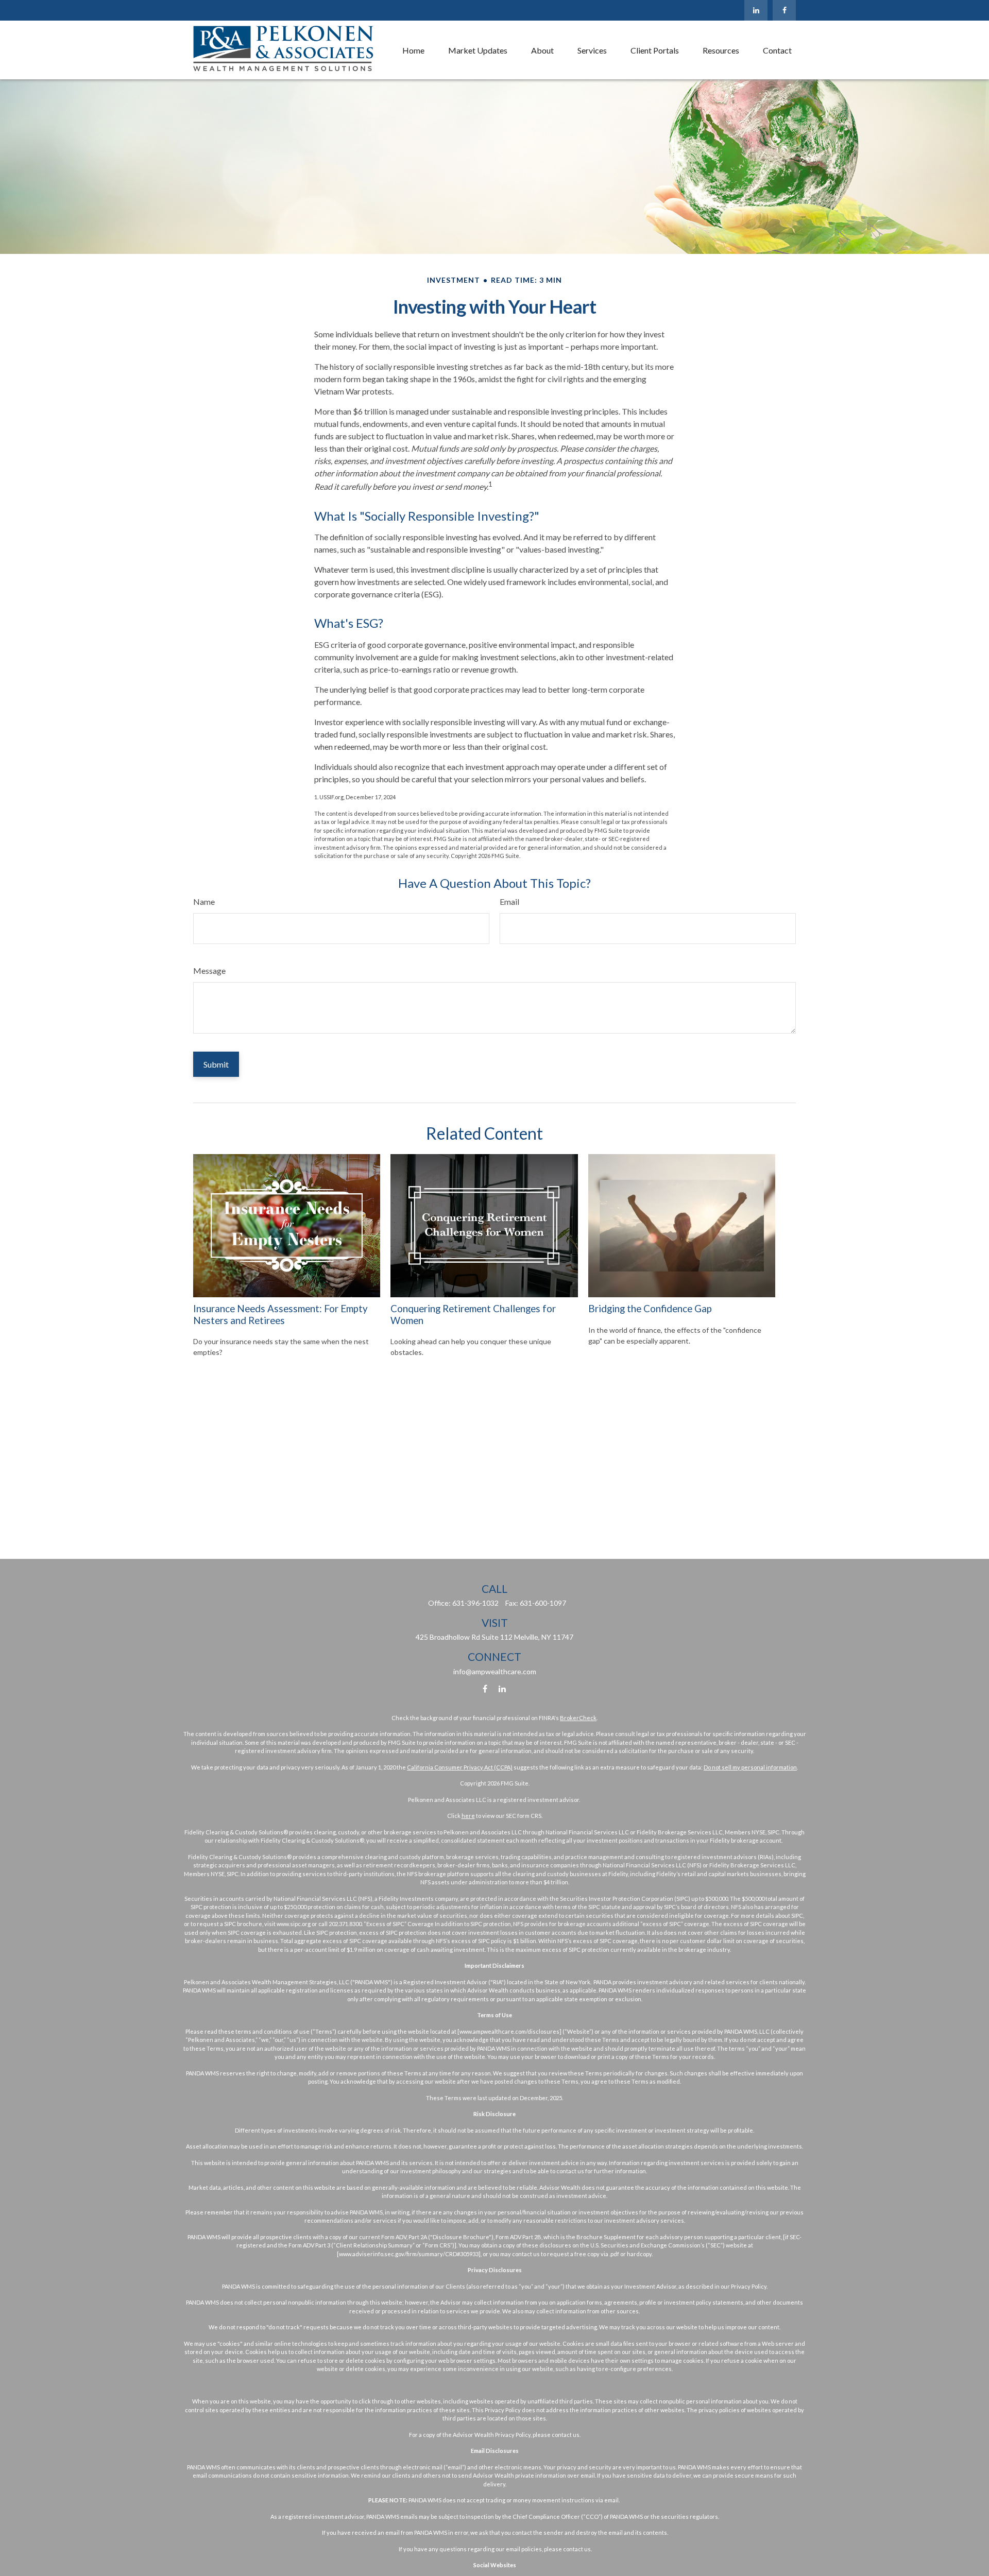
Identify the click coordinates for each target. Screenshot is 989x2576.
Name (204, 901)
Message (209, 971)
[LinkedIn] (756, 10)
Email (509, 901)
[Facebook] (784, 10)
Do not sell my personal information (750, 1767)
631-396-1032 (475, 1603)
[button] (413, 50)
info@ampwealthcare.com (495, 1671)
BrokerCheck (578, 1718)
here (468, 1816)
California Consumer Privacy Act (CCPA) (460, 1767)
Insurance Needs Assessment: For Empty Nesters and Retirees (280, 1314)
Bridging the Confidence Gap (650, 1309)
